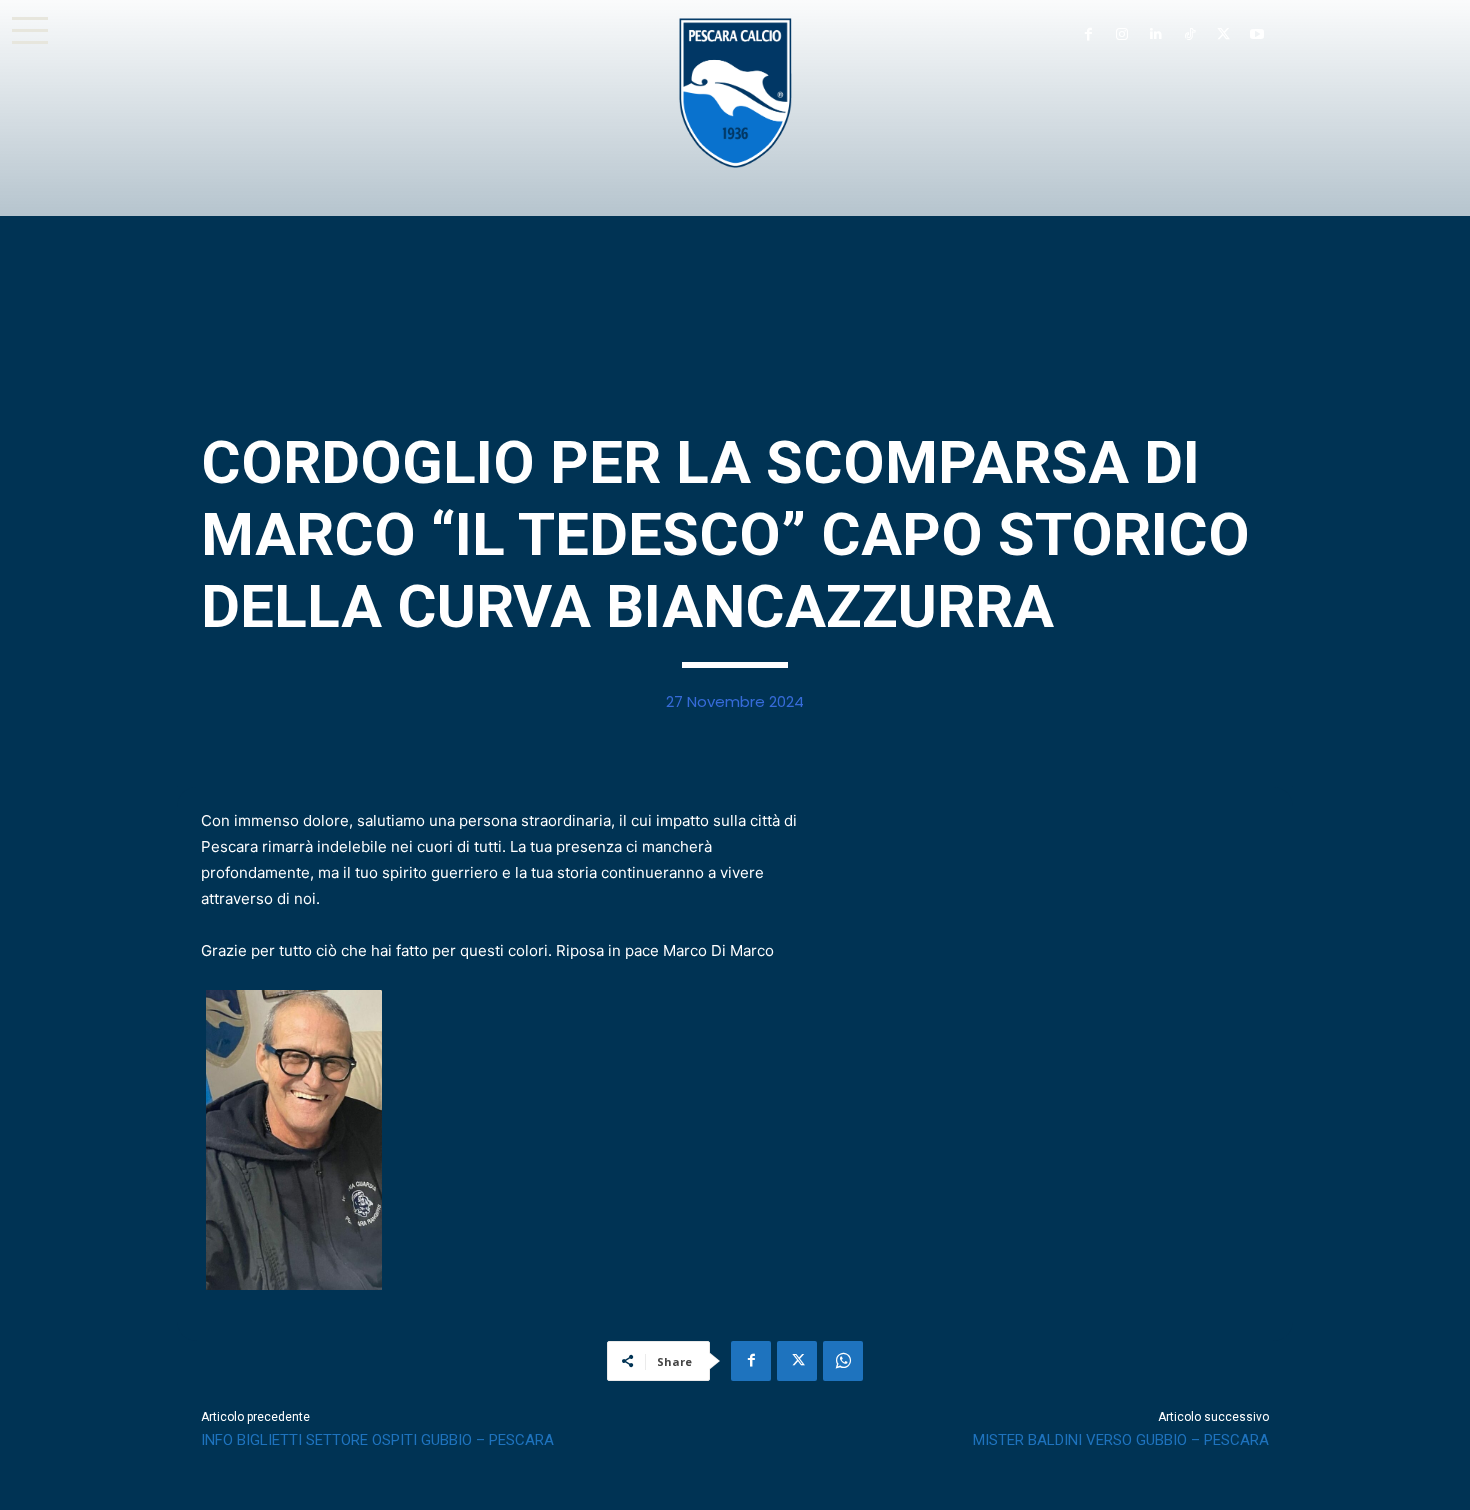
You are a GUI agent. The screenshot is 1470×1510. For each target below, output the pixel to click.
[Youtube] (1257, 35)
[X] (1223, 35)
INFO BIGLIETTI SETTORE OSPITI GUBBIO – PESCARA (377, 1440)
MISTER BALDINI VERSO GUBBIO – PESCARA (1121, 1440)
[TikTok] (1190, 35)
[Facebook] (1088, 35)
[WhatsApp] (843, 1361)
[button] (30, 30)
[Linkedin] (1156, 35)
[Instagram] (1122, 35)
